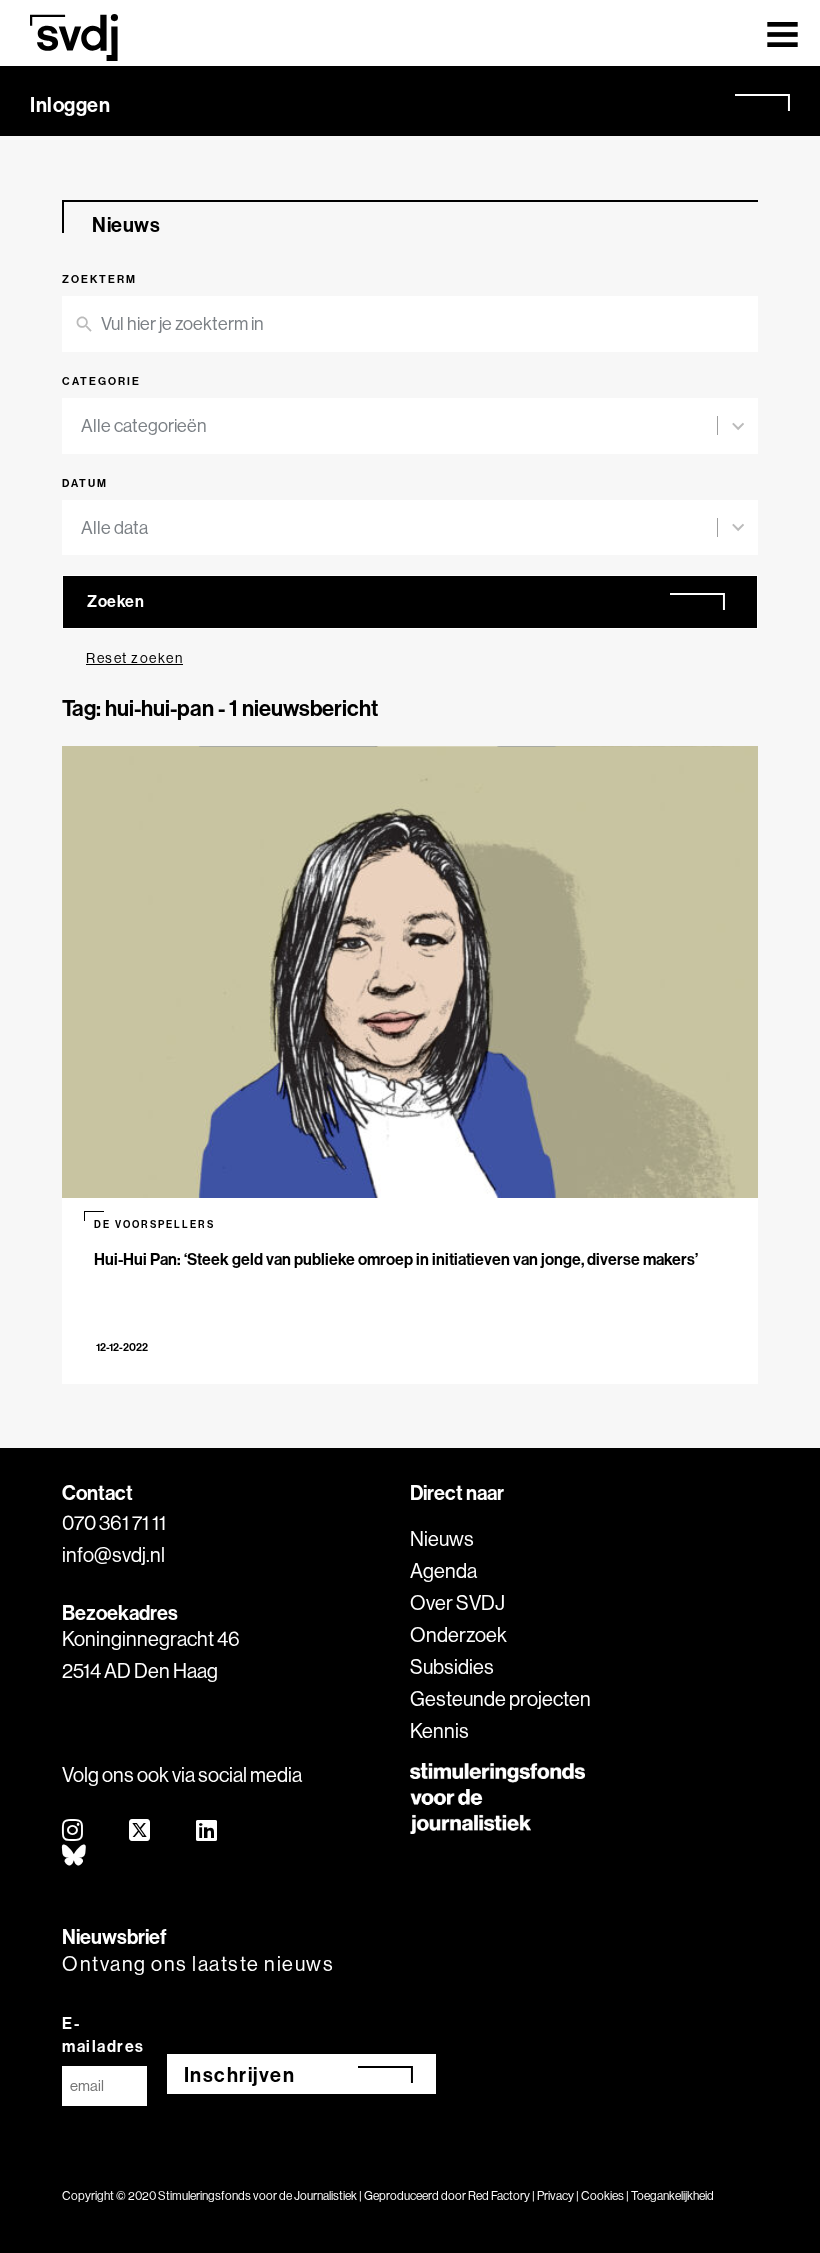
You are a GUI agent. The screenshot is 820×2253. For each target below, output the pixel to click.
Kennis (439, 1730)
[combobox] (399, 426)
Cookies (602, 2195)
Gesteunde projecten (500, 1698)
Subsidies (452, 1666)
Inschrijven (240, 2074)
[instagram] (73, 1831)
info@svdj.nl (113, 1554)
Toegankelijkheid (672, 2195)
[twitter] (140, 1831)
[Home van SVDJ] (74, 37)
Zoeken (115, 601)
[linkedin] (207, 1831)
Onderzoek (458, 1634)
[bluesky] (75, 1856)
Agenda (443, 1570)
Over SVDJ (457, 1602)
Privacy (555, 2195)
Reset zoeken (134, 658)
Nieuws (442, 1538)
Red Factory (499, 2195)
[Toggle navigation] (782, 33)
